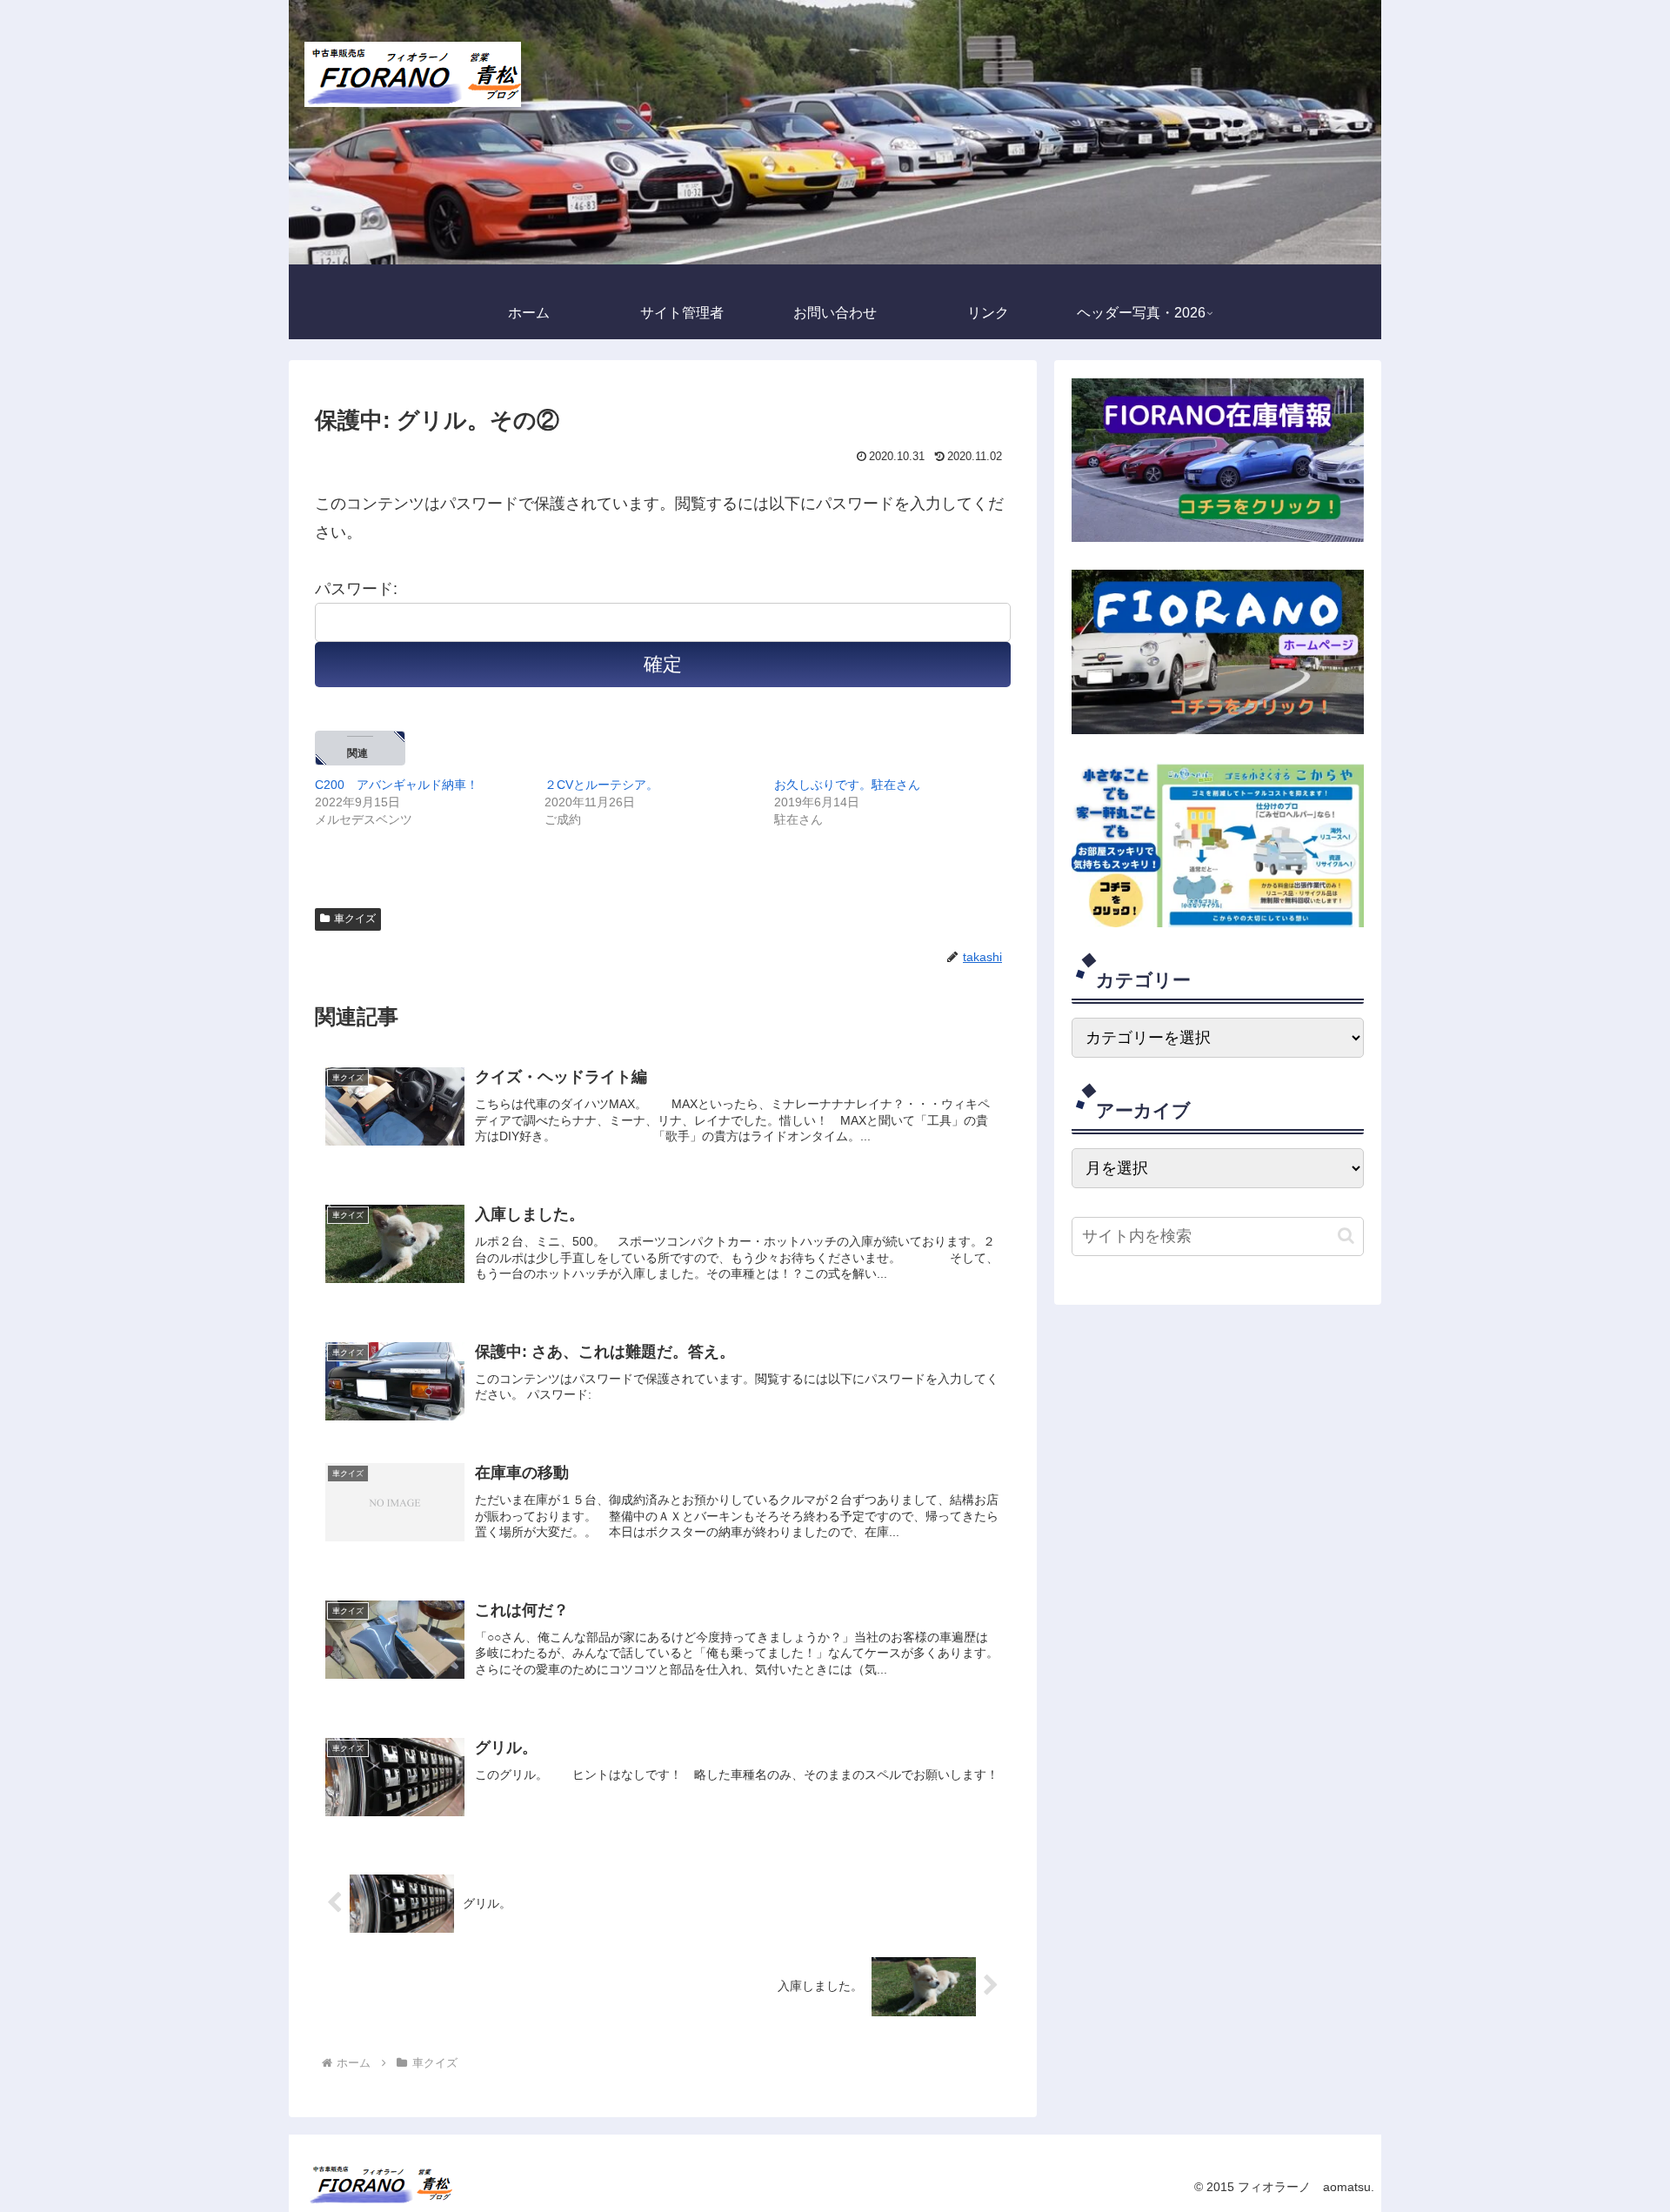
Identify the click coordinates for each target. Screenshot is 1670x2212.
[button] (1346, 1236)
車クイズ (355, 919)
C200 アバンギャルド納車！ (397, 785)
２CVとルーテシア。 (601, 785)
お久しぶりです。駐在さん (847, 785)
